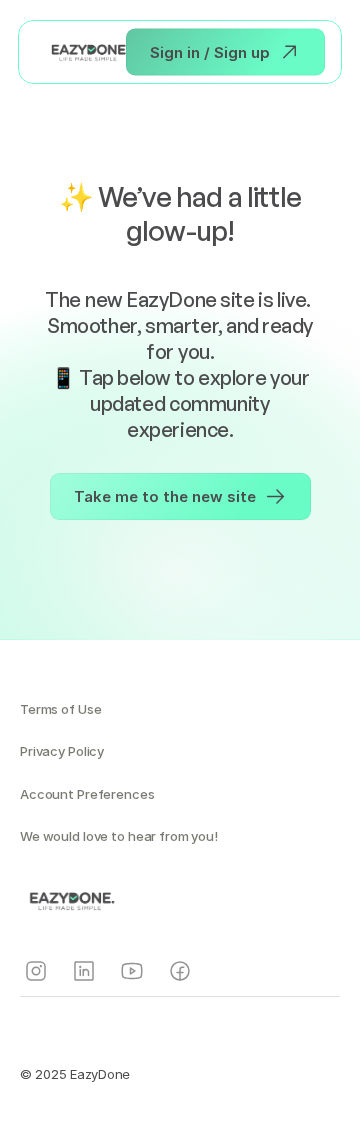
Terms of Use (60, 709)
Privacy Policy (62, 751)
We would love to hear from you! (119, 836)
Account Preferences (87, 794)
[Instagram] (36, 971)
